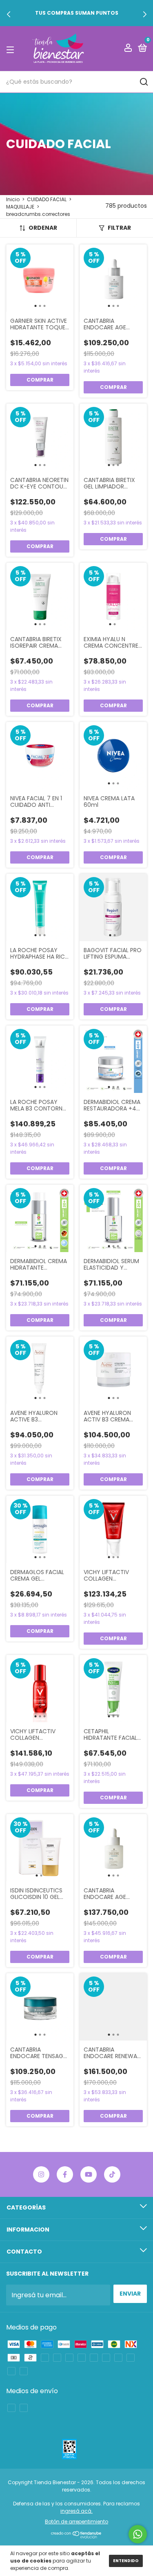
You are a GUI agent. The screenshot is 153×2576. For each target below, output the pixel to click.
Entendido (126, 2561)
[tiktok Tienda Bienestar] (112, 2174)
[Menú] (12, 49)
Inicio (13, 199)
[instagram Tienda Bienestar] (41, 2174)
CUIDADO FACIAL (47, 199)
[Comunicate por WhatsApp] (138, 2534)
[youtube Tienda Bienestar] (89, 2174)
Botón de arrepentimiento (76, 2522)
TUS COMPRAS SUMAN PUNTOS (77, 13)
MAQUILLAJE (20, 207)
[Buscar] (143, 82)
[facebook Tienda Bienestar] (65, 2174)
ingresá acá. (76, 2511)
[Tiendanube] (76, 2536)
